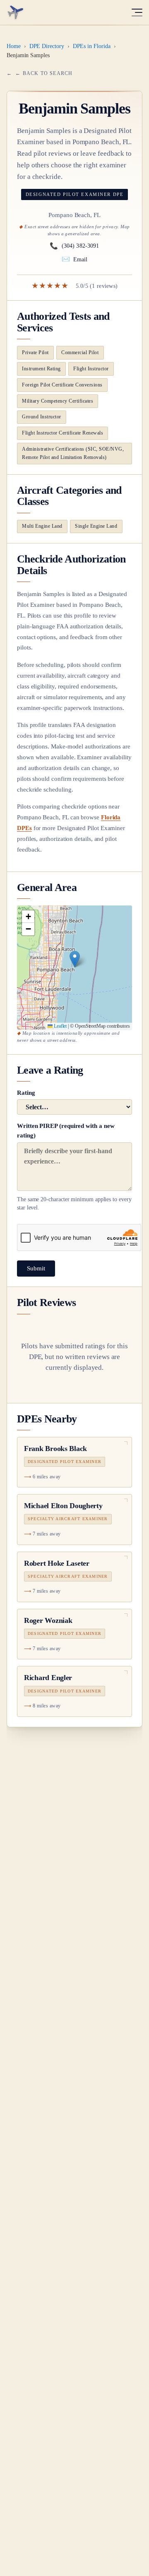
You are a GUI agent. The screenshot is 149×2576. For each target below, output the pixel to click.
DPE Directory (47, 46)
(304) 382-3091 (74, 246)
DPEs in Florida (92, 46)
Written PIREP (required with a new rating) (74, 1167)
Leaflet (60, 1026)
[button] (75, 959)
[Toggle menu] (137, 12)
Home (14, 46)
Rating (26, 1093)
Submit (36, 1268)
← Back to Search (44, 73)
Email (75, 259)
